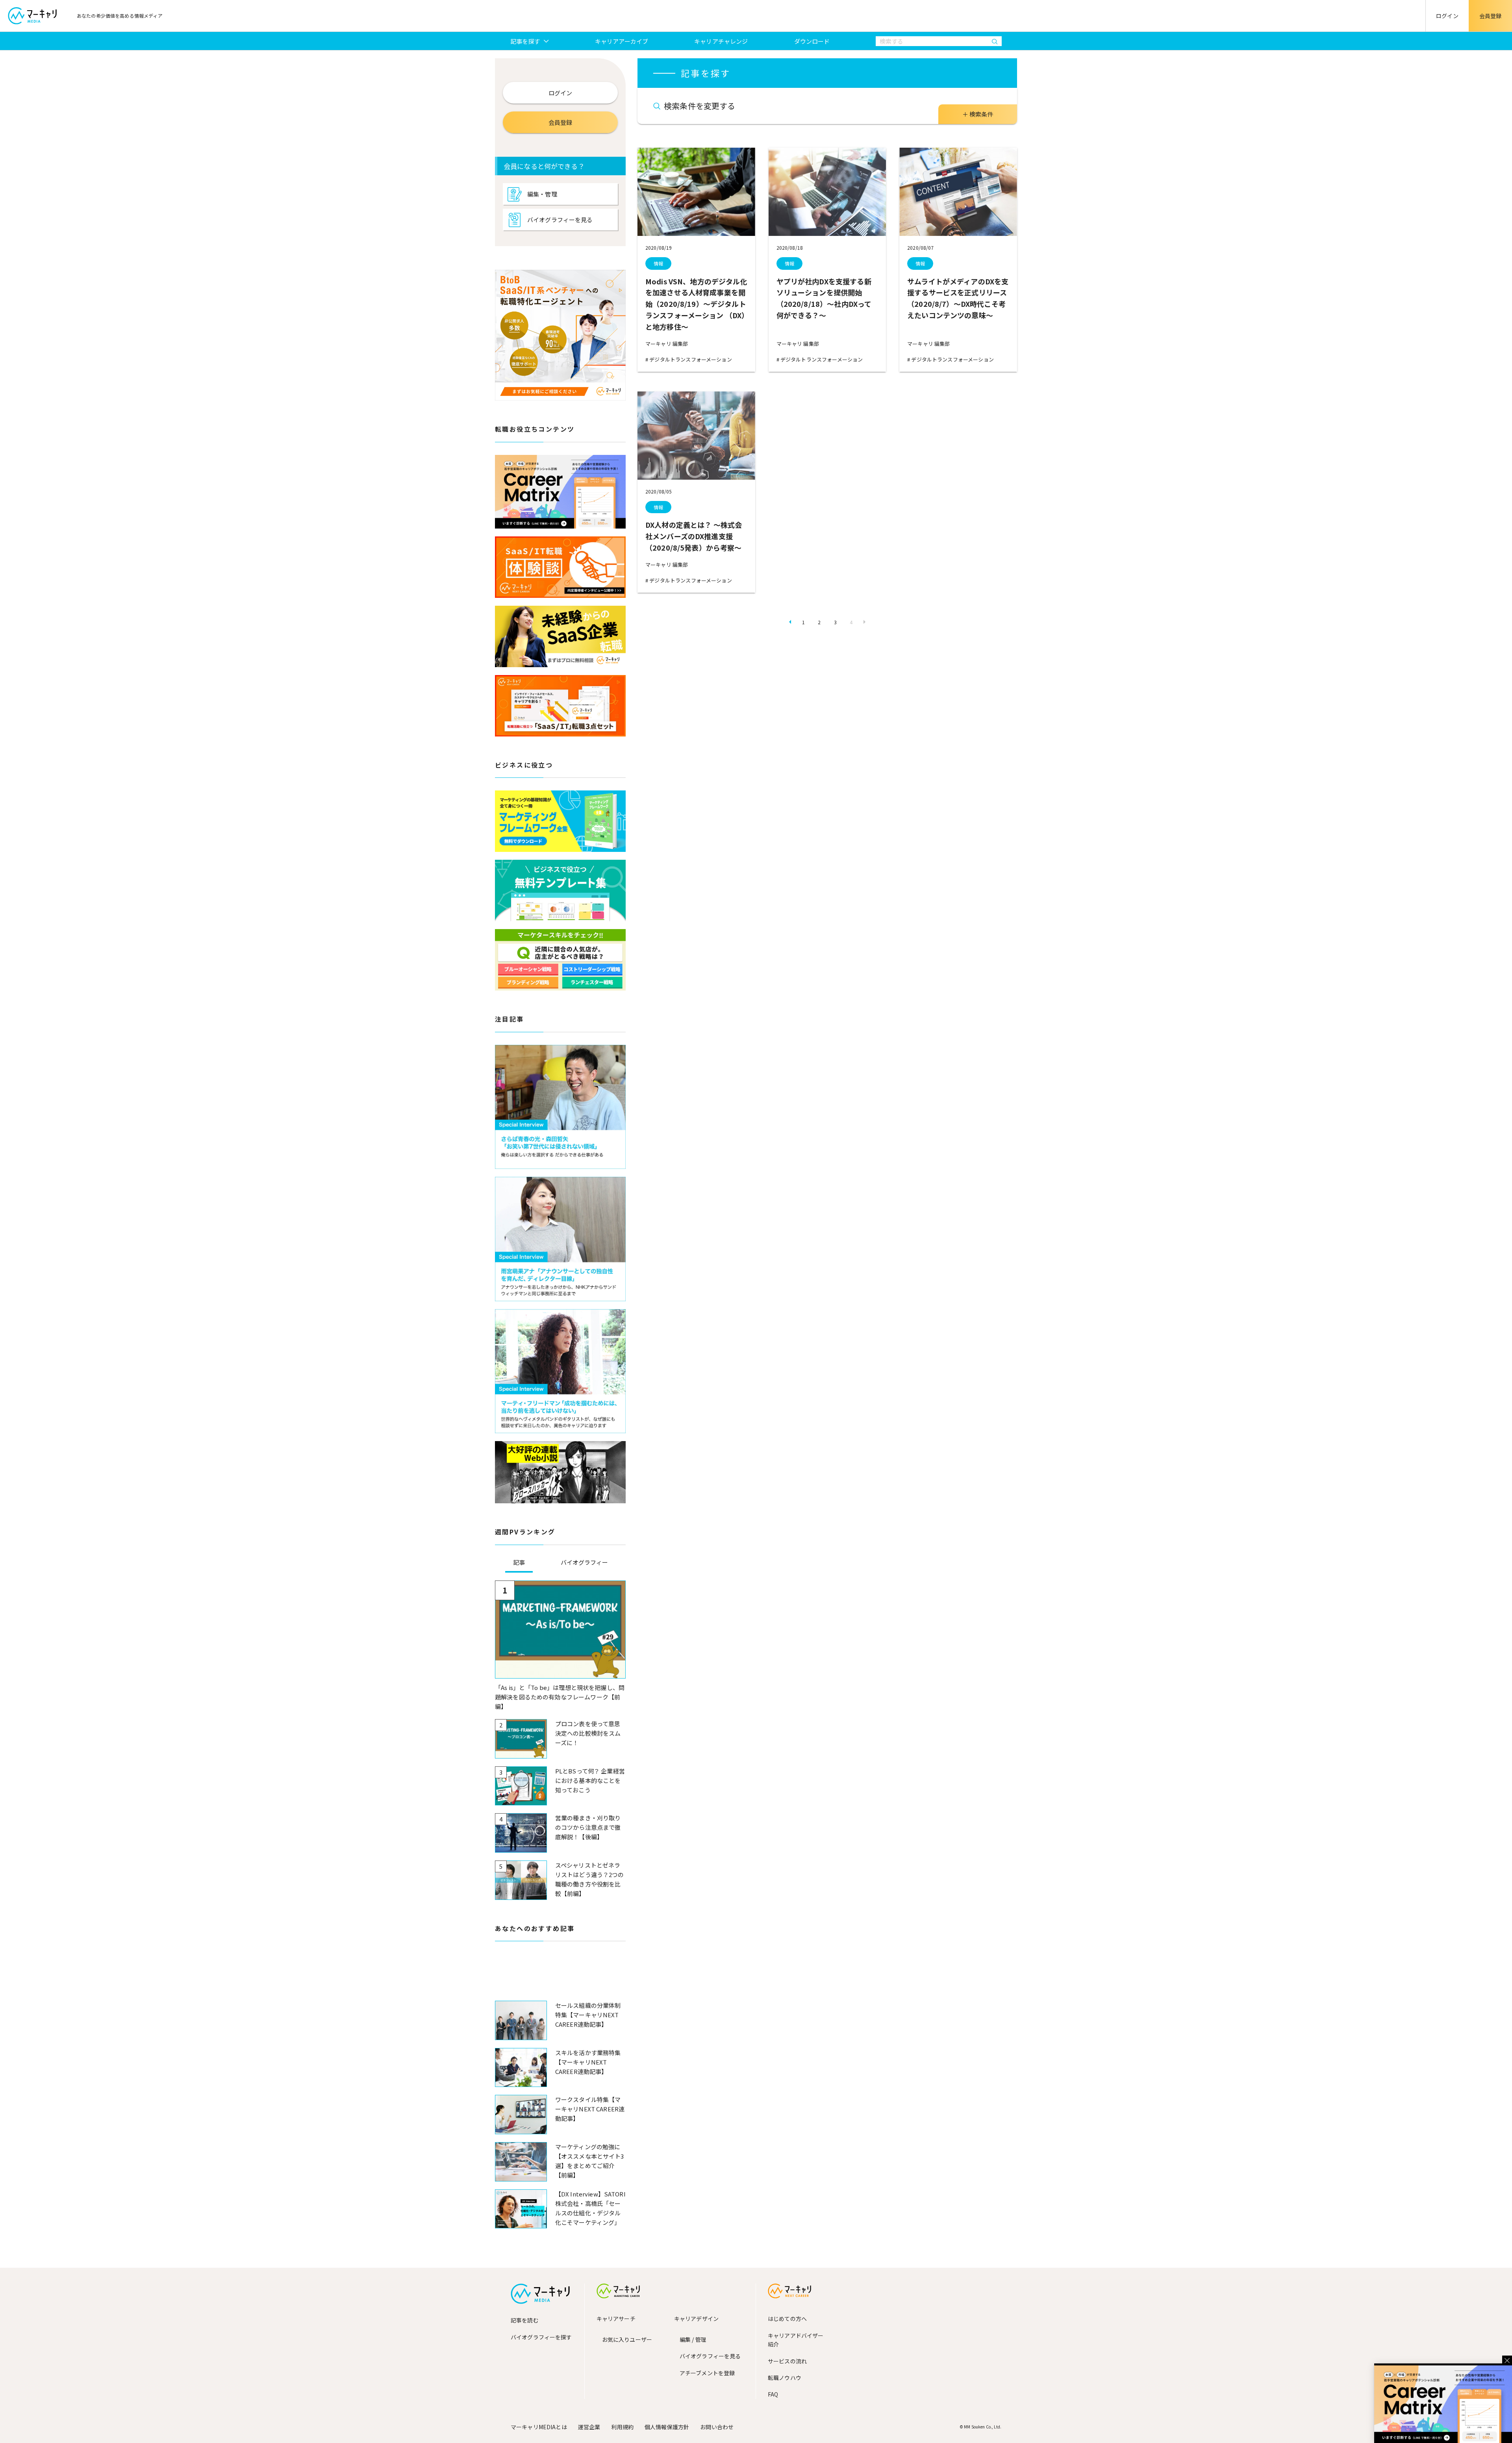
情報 (658, 263)
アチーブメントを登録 (707, 2373)
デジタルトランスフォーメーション (690, 359)
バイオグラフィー (584, 1562)
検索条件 (981, 114)
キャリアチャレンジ (721, 41)
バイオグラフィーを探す (541, 2337)
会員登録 (1491, 16)
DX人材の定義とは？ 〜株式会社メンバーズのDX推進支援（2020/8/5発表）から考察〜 (694, 536)
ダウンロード (812, 41)
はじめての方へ (787, 2319)
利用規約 (622, 2427)
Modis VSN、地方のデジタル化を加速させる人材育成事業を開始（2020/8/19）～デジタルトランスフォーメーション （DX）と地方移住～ (696, 304)
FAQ (773, 2394)
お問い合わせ (717, 2427)
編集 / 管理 (693, 2339)
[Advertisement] (560, 1977)
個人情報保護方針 (667, 2427)
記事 (519, 1562)
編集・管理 (542, 194)
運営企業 (589, 2427)
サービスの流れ (787, 2361)
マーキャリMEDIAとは (539, 2427)
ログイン (1447, 16)
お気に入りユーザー (627, 2339)
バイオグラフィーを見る (560, 220)
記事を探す (525, 41)
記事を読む (525, 2320)
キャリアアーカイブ (622, 41)
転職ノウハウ (785, 2378)
